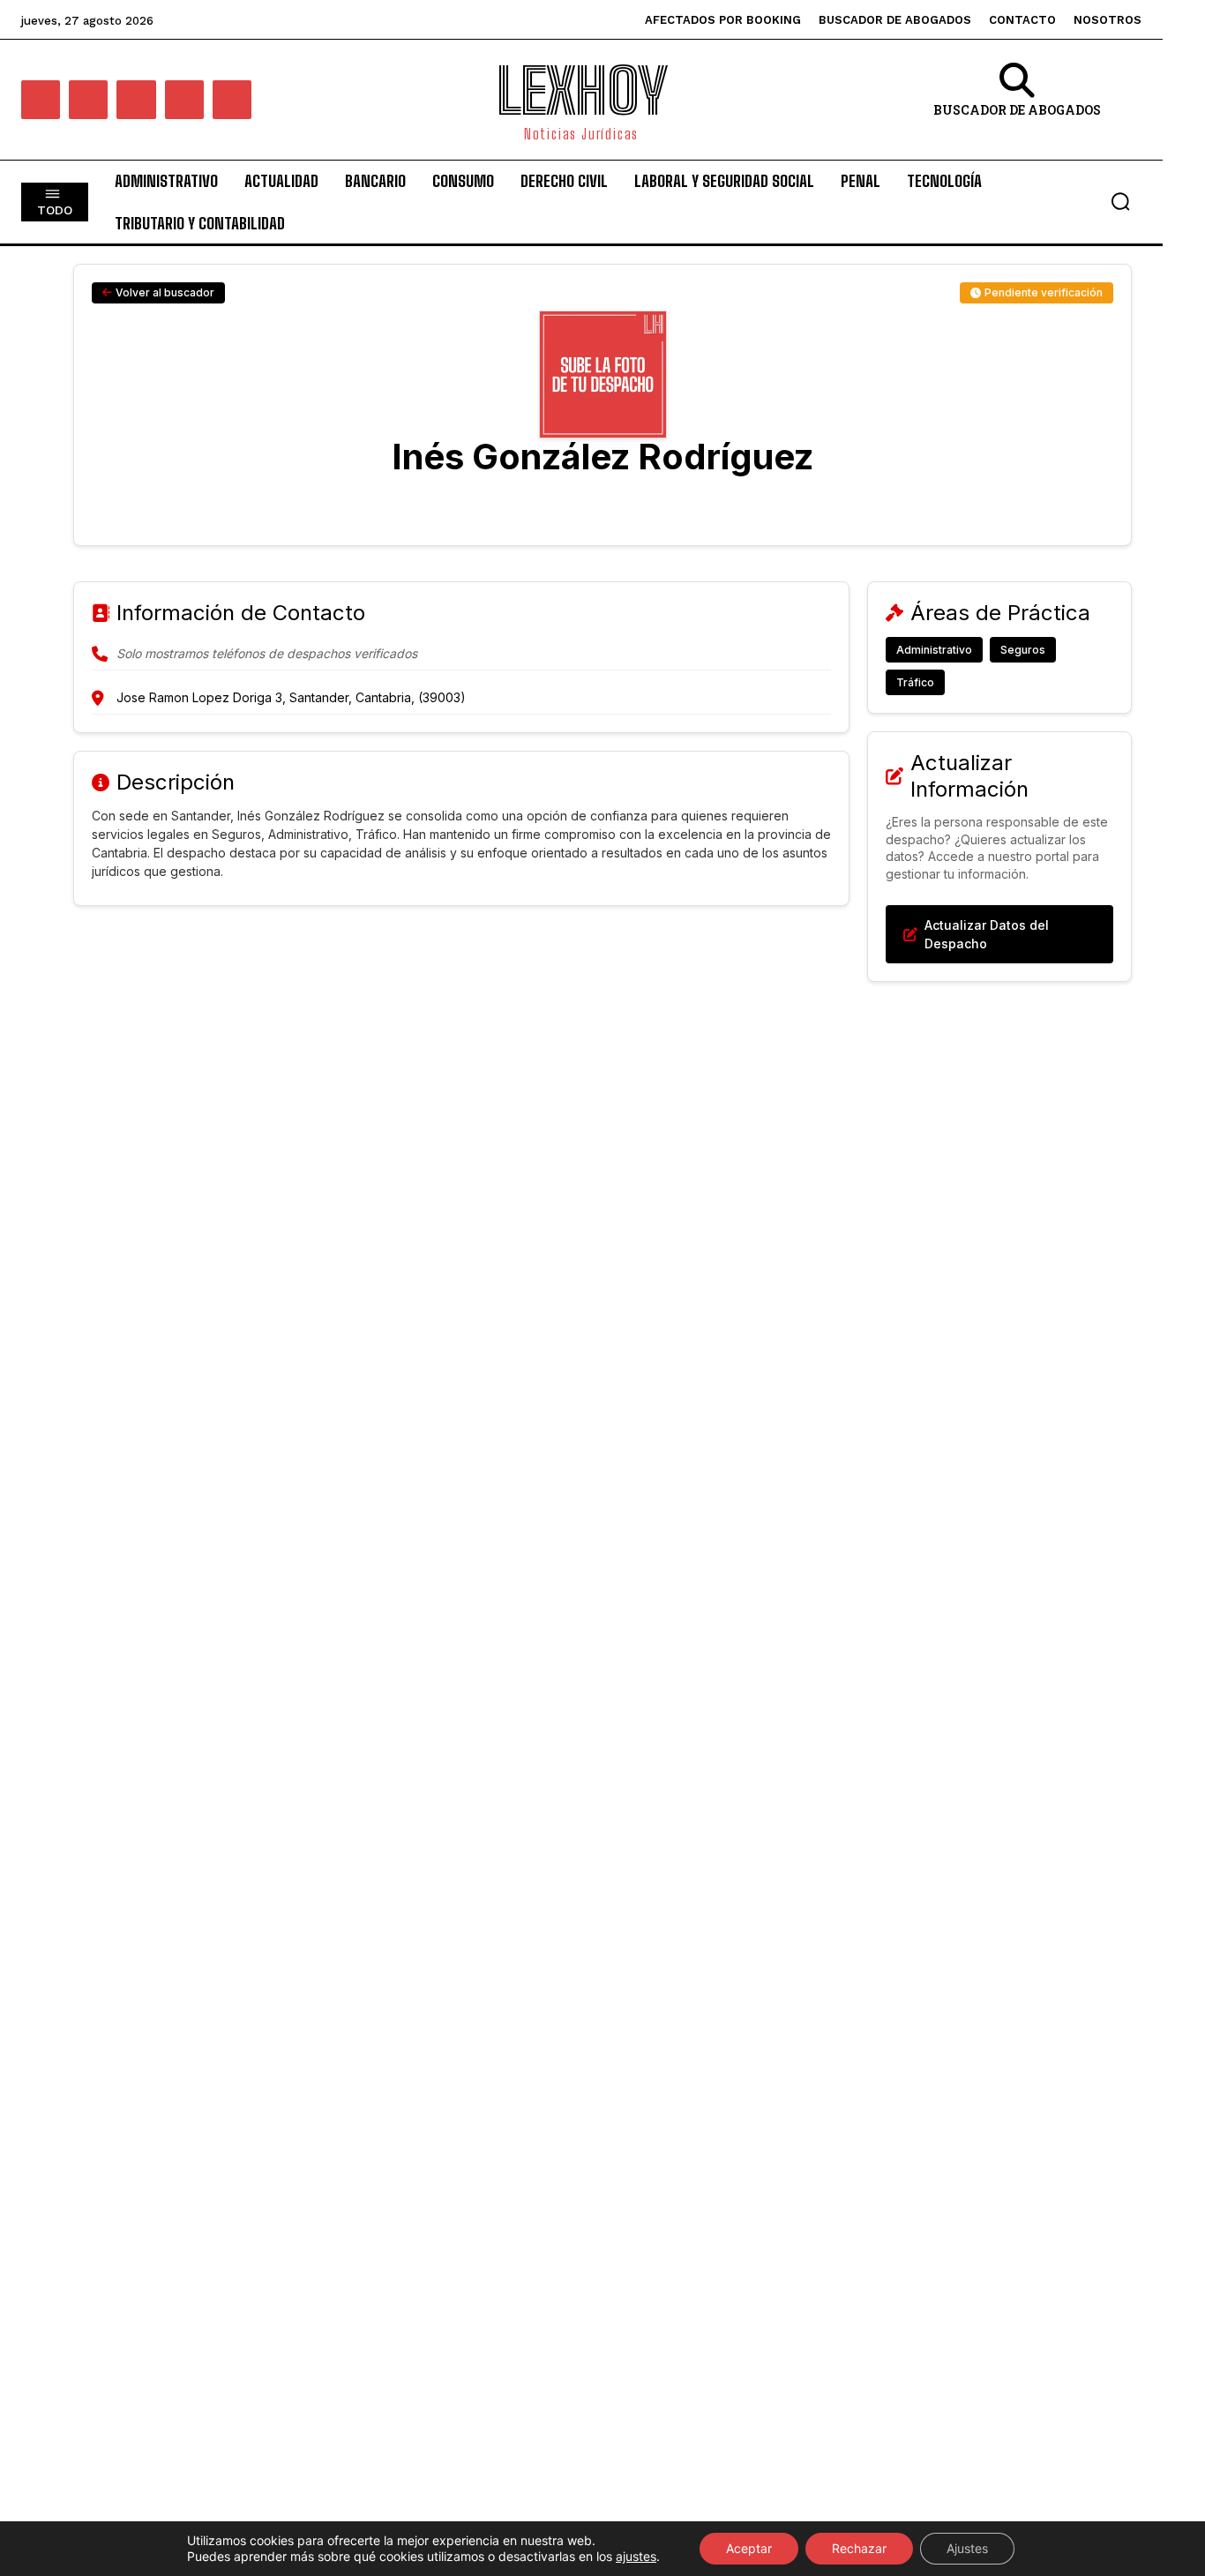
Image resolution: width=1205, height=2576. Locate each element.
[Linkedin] (136, 100)
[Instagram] (88, 100)
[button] (1120, 201)
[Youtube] (232, 100)
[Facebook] (41, 100)
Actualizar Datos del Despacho (987, 934)
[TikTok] (184, 100)
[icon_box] (1018, 102)
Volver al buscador (165, 292)
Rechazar (859, 2548)
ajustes (636, 2556)
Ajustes (967, 2548)
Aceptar (749, 2548)
